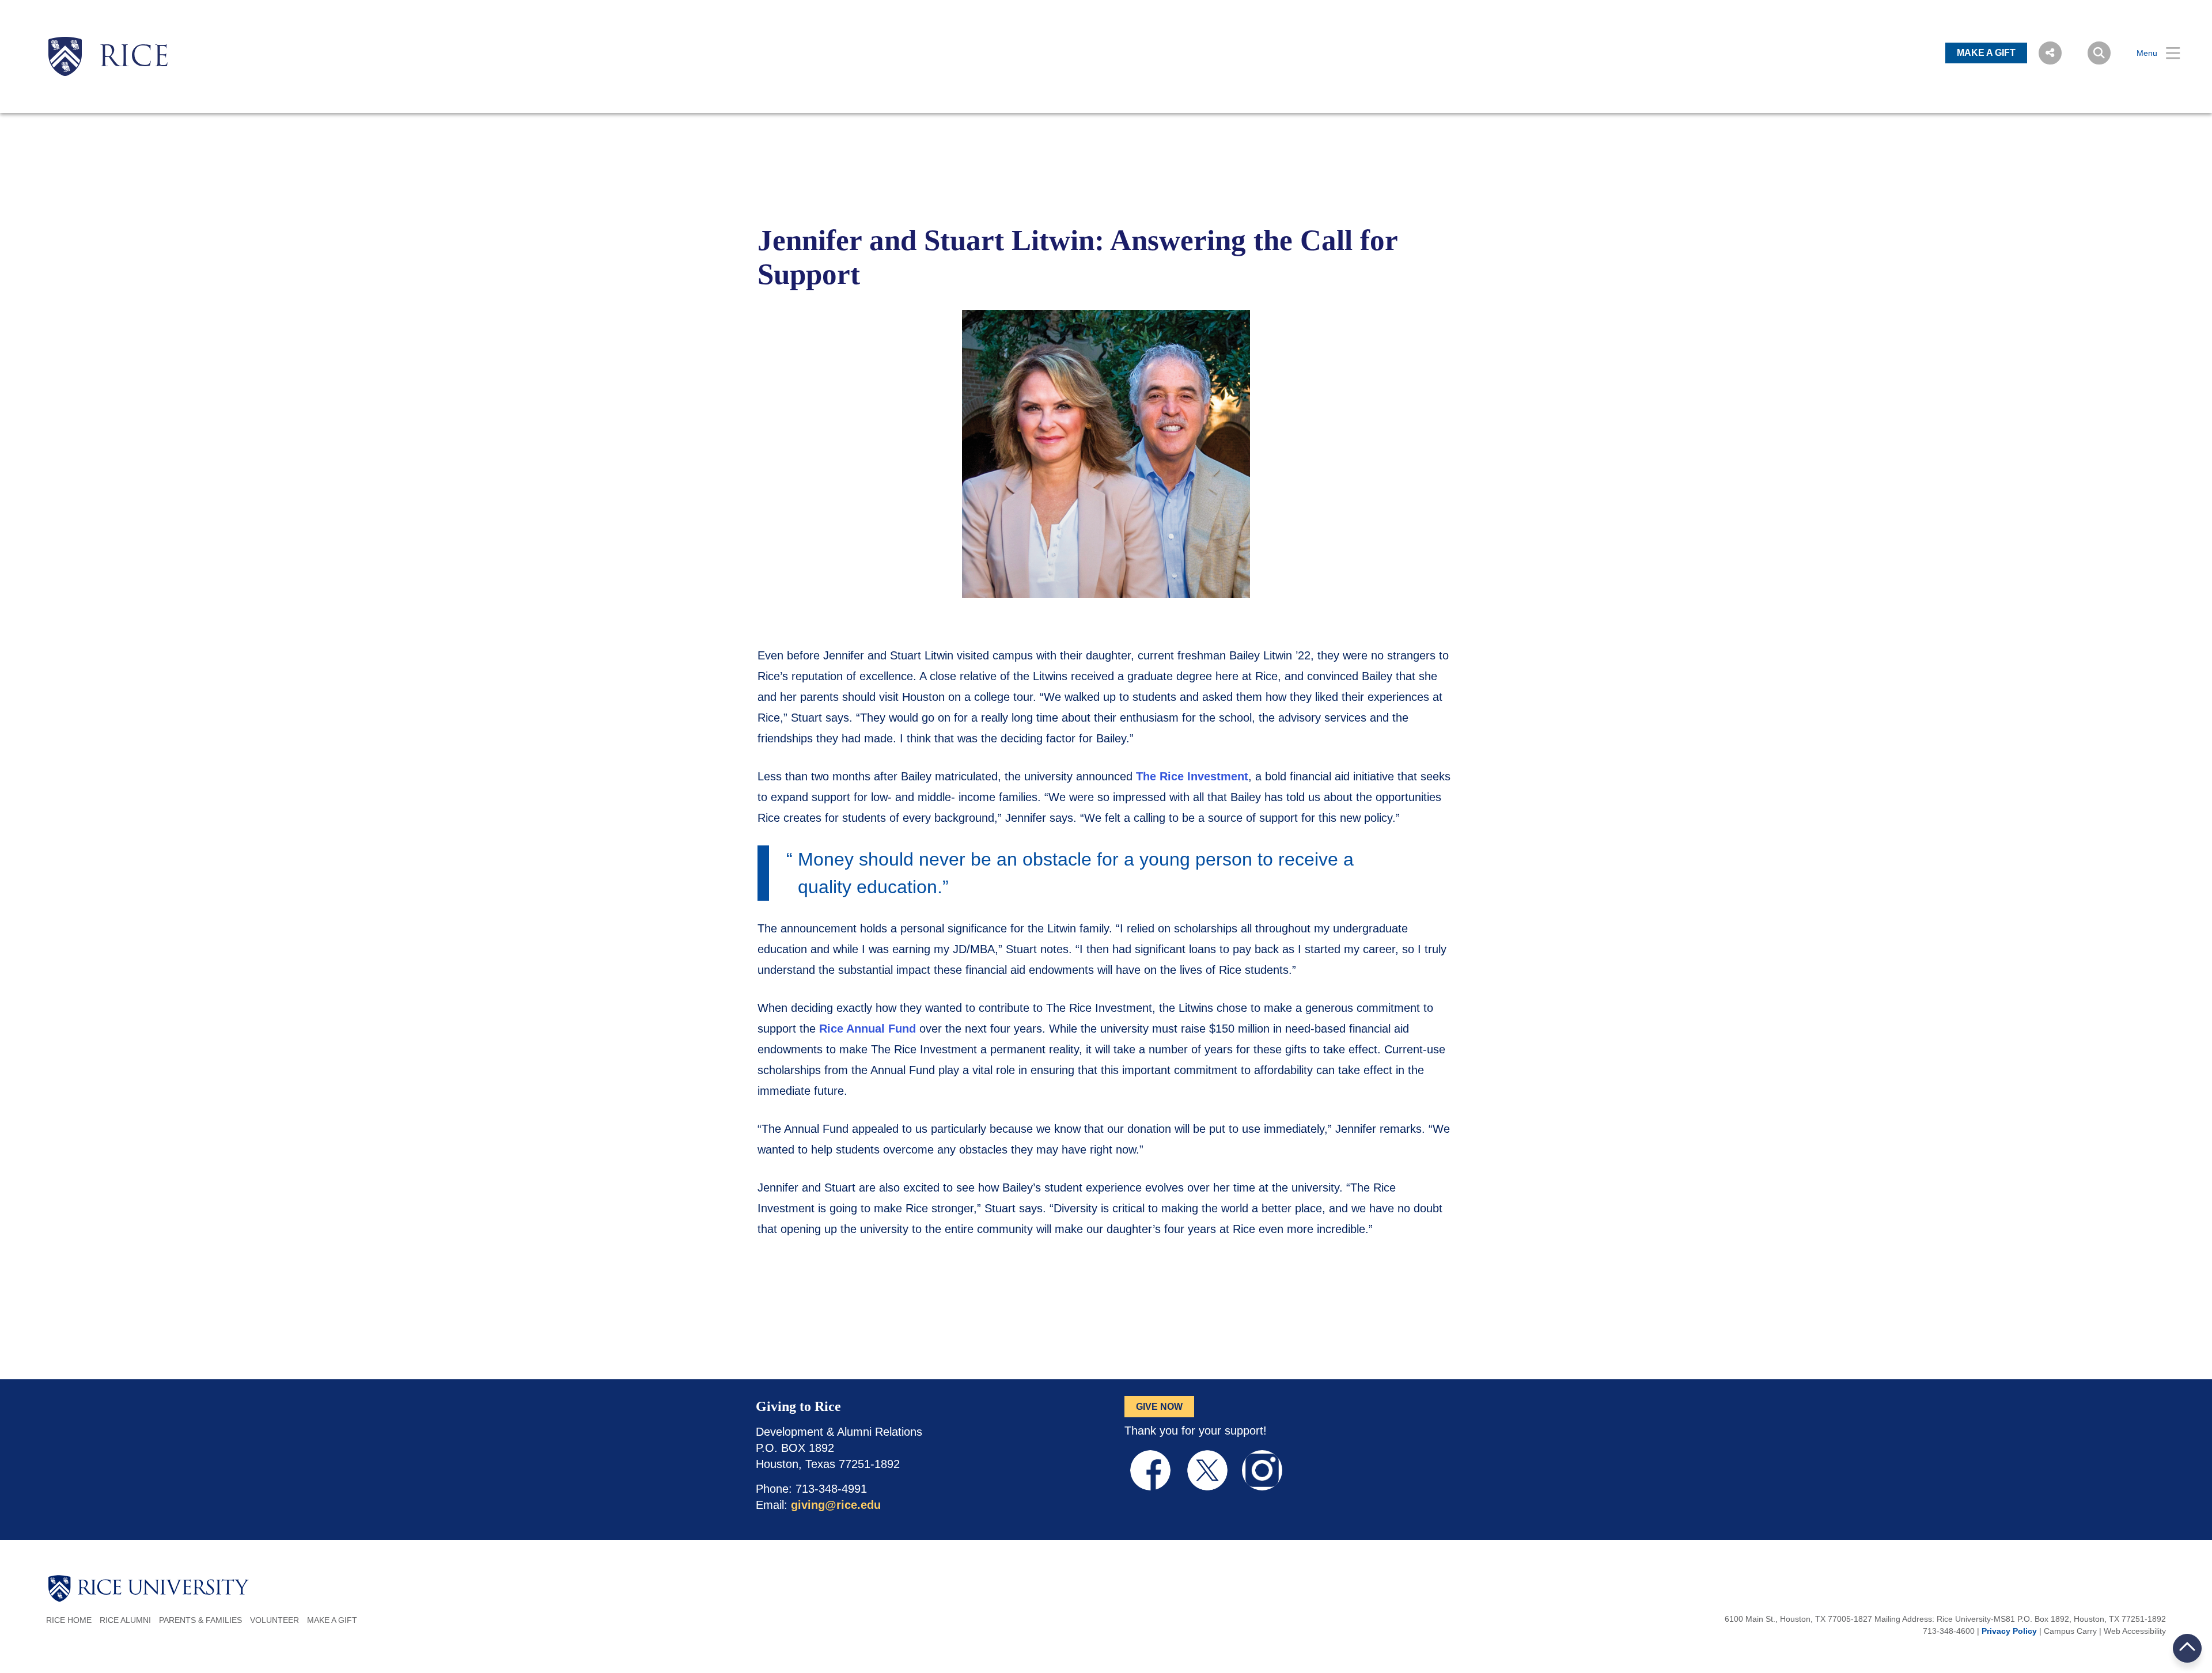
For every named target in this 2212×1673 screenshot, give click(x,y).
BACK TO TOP (2188, 1648)
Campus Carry (2070, 1631)
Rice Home (69, 1620)
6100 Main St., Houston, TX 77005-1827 (1798, 1619)
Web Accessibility (2135, 1631)
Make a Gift (332, 1620)
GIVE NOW (1159, 1407)
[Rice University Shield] (65, 56)
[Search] (2099, 53)
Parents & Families (200, 1620)
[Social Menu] (2050, 53)
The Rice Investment (1192, 776)
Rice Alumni (125, 1620)
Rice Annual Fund (868, 1029)
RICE (134, 59)
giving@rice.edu (836, 1505)
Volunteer (274, 1620)
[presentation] (134, 37)
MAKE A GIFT (1986, 53)
